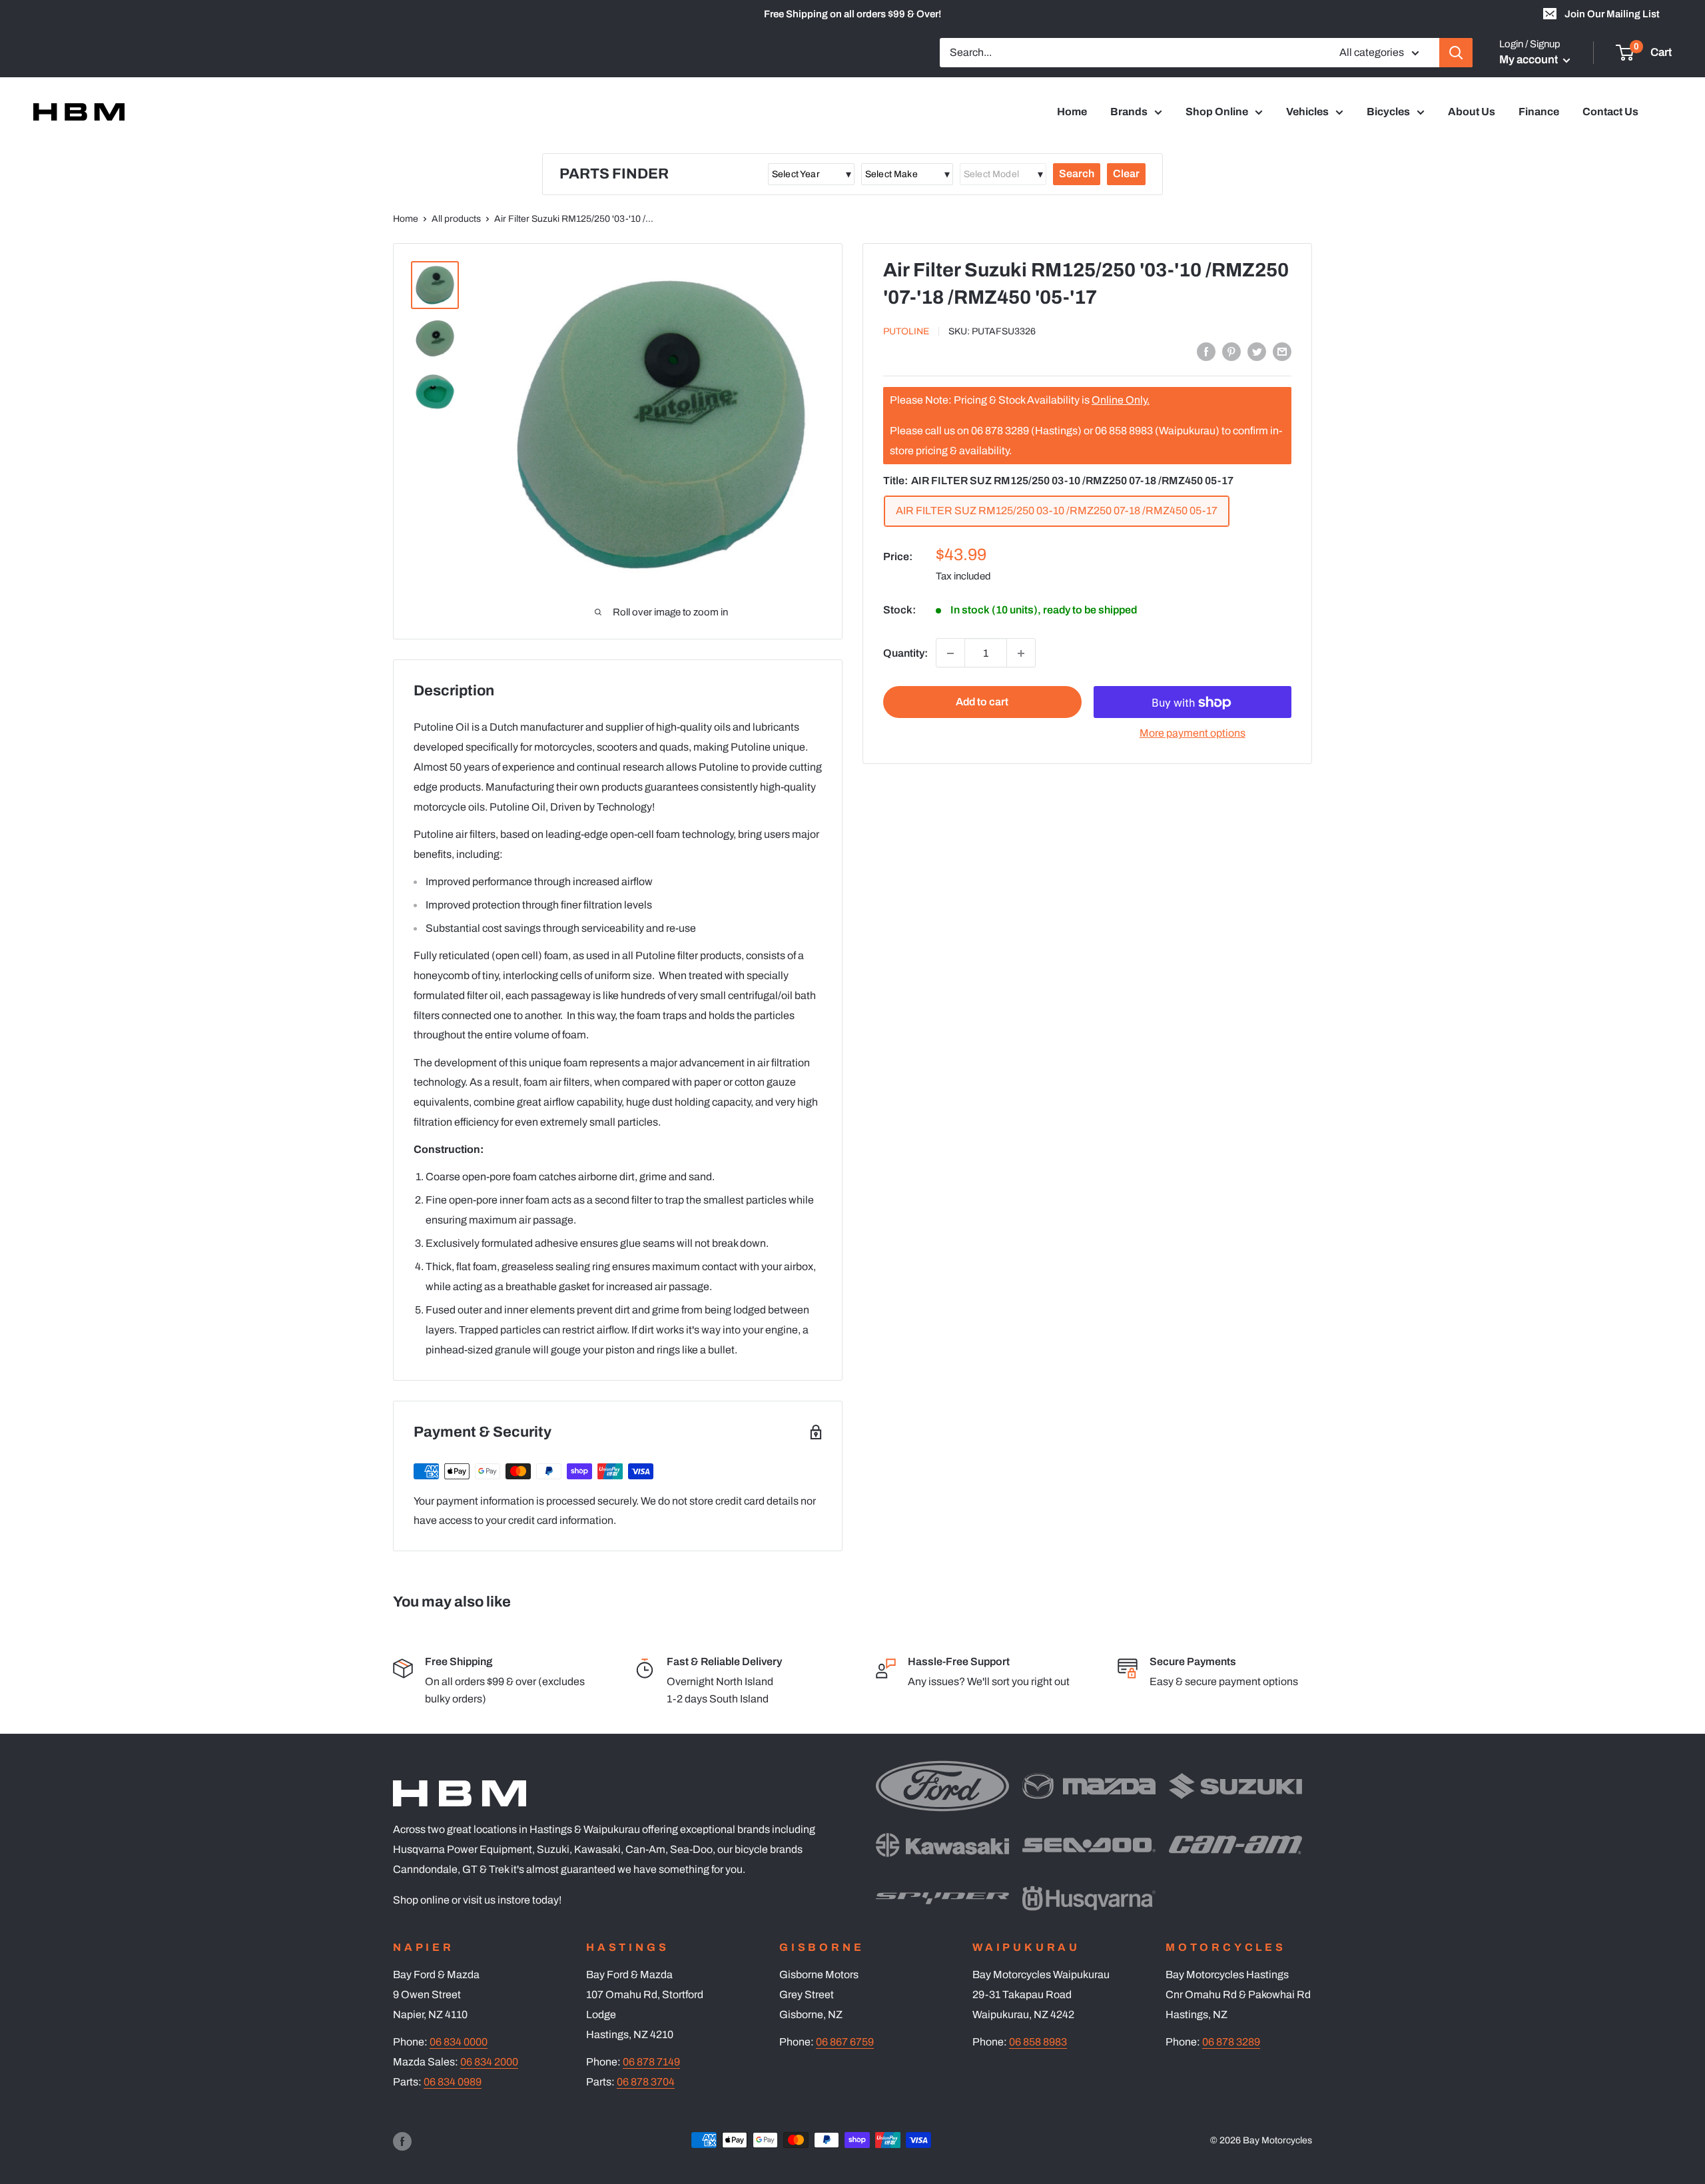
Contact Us (1610, 112)
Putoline (906, 331)
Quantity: (905, 653)
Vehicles (1307, 112)
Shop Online (1217, 112)
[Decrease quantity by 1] (950, 653)
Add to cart (982, 702)
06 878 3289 (1231, 2042)
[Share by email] (1282, 351)
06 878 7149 (651, 2062)
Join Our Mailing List (1612, 14)
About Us (1472, 112)
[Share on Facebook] (1206, 351)
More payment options (1193, 734)
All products (456, 219)
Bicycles (1388, 112)
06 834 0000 (459, 2042)
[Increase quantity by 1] (1021, 653)
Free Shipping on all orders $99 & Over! (852, 14)
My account (1530, 60)
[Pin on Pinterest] (1231, 351)
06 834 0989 (453, 2082)
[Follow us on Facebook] (402, 2141)
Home (1072, 112)
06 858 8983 (1038, 2042)
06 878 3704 (646, 2082)
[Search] (1456, 53)
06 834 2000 (489, 2062)
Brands (1129, 112)
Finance (1539, 112)
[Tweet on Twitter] (1257, 351)
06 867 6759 (845, 2042)
